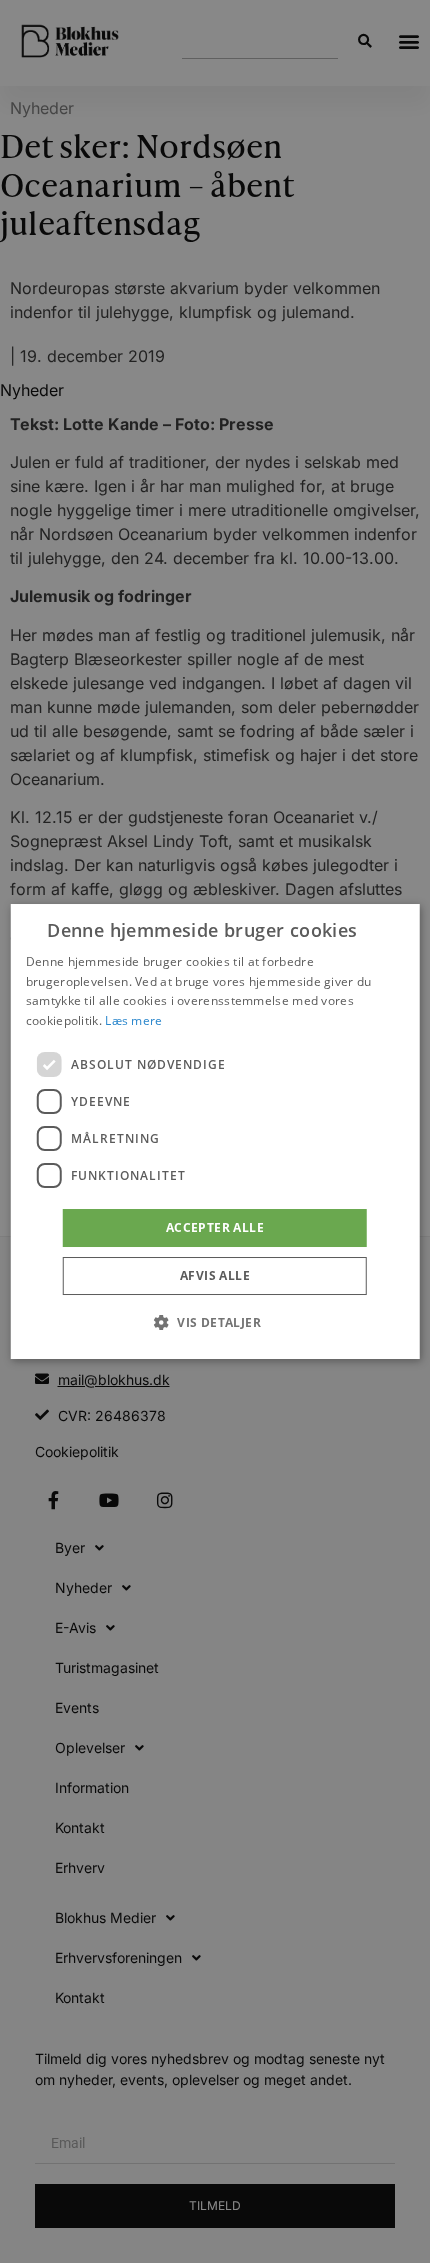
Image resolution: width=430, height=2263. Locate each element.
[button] (215, 1322)
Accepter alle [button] (215, 1227)
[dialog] (215, 1132)
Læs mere (133, 1020)
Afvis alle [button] (215, 1275)
